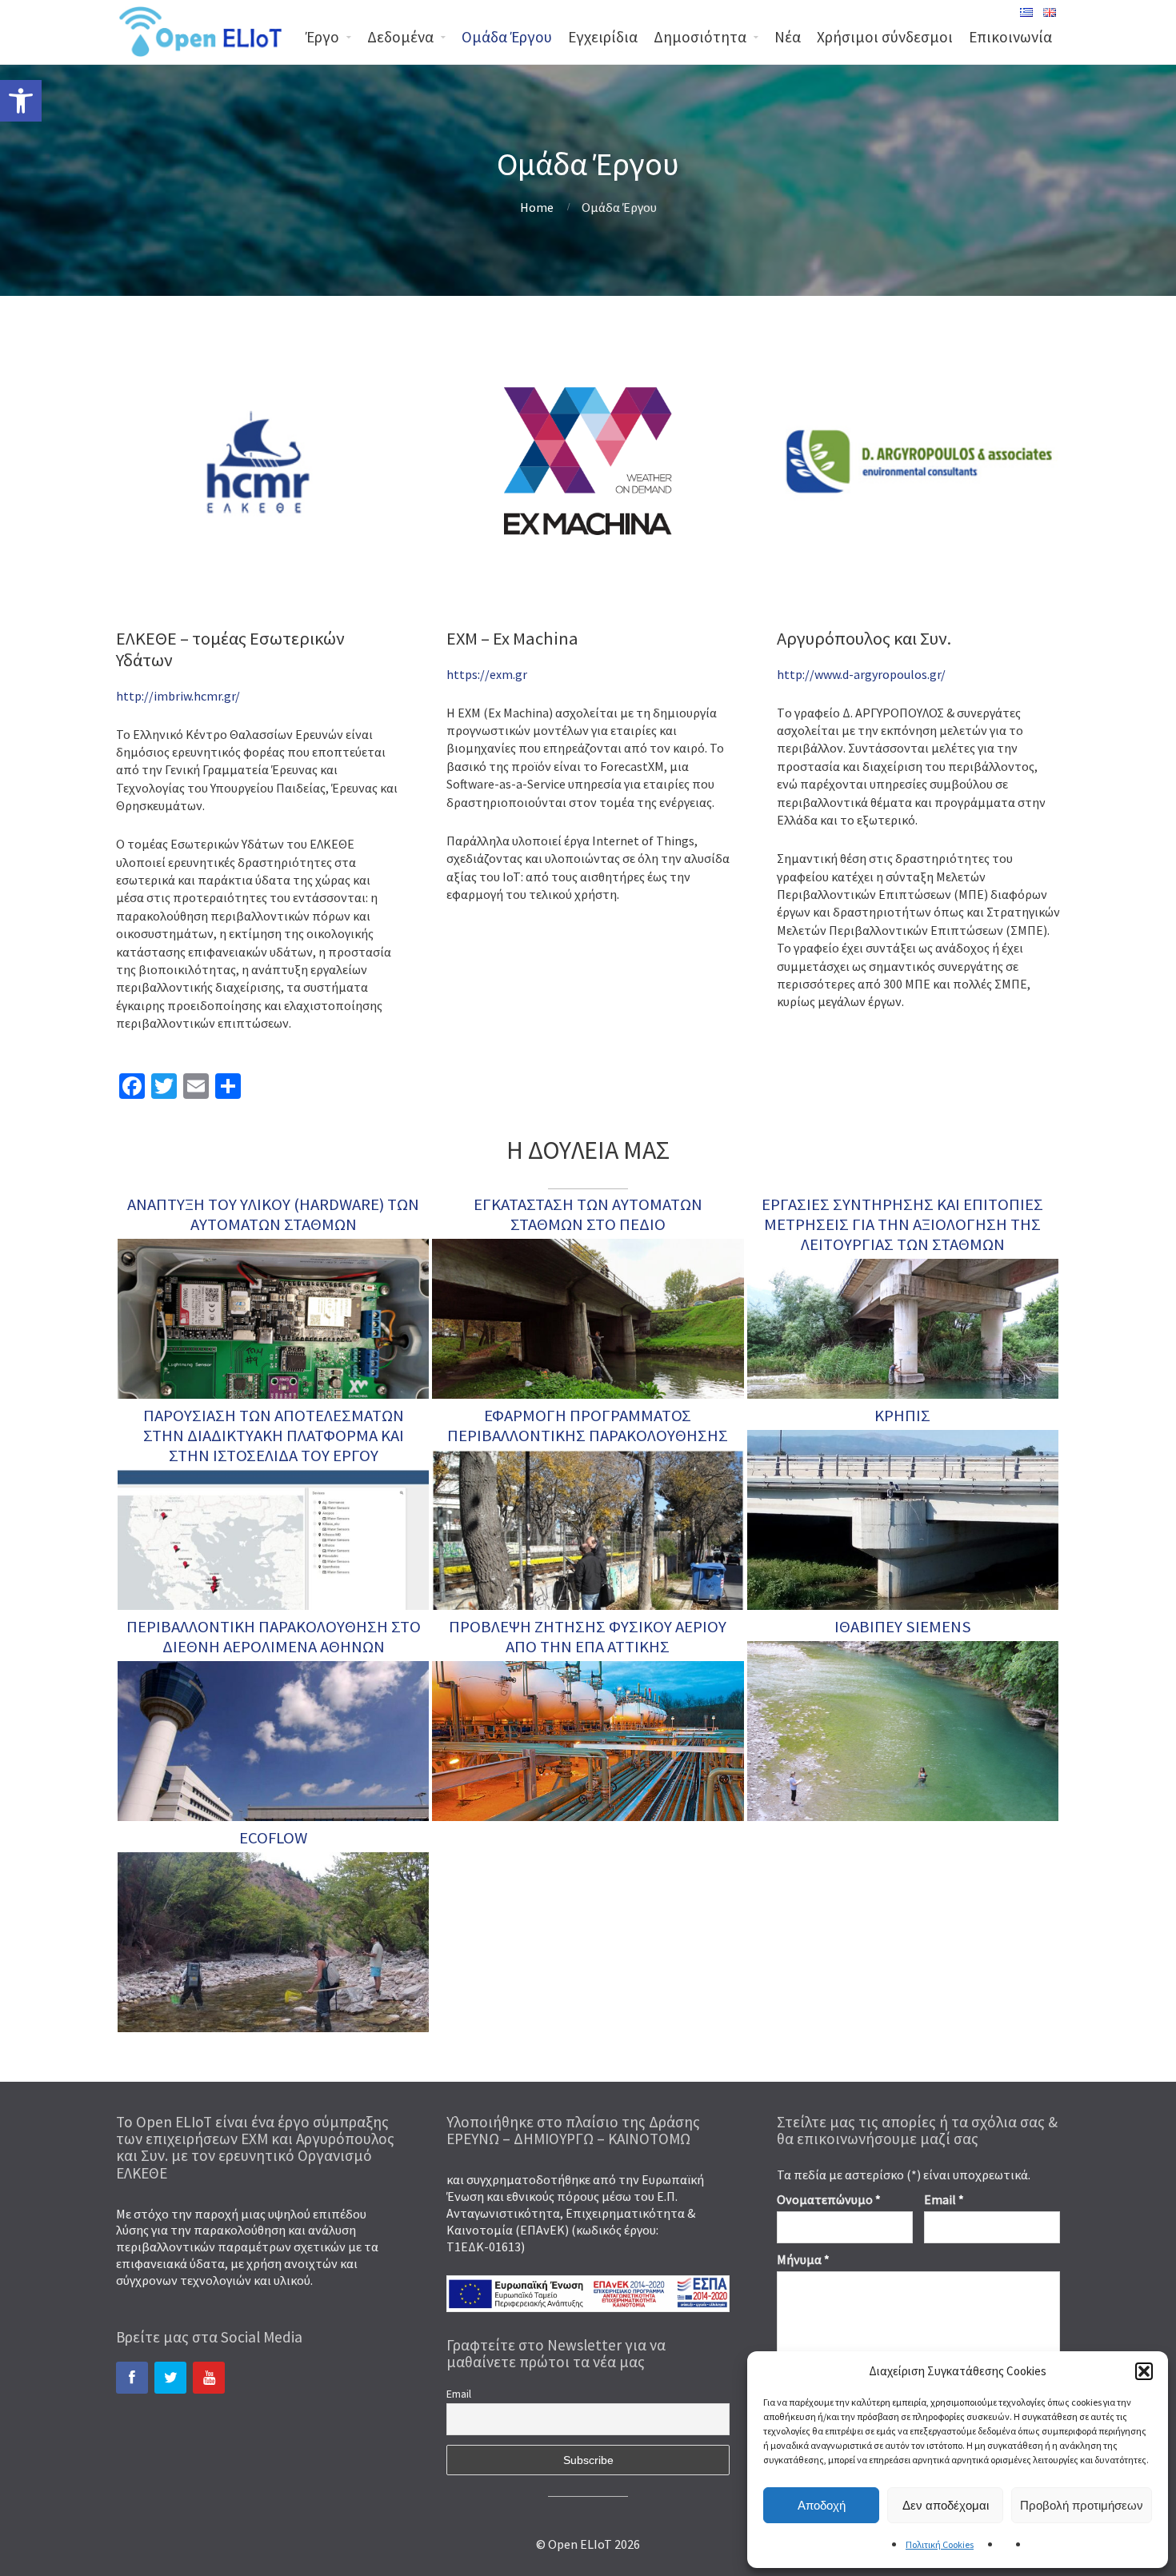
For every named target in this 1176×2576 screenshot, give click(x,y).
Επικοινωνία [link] (1010, 37)
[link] (21, 101)
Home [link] (537, 207)
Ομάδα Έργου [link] (507, 37)
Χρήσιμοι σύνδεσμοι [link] (885, 37)
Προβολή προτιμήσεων (1082, 2505)
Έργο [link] (322, 37)
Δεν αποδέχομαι (946, 2505)
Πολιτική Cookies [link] (940, 2544)
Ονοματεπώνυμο (829, 2199)
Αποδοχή (822, 2505)
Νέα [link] (788, 37)
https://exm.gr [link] (487, 674)
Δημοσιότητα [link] (700, 37)
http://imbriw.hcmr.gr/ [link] (178, 696)
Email (459, 2394)
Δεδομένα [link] (400, 37)
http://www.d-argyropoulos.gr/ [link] (861, 674)
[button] (1144, 2371)
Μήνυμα (803, 2259)
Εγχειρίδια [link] (603, 37)
